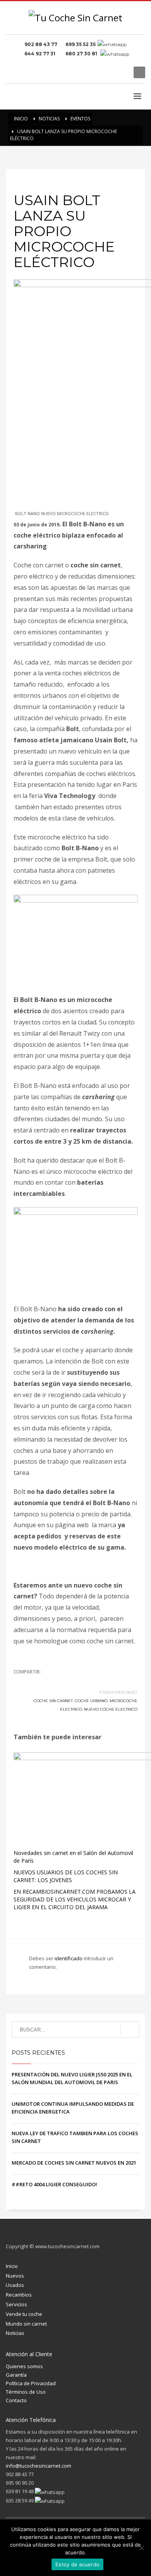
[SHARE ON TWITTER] (19, 1682)
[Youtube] (122, 72)
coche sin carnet (53, 1701)
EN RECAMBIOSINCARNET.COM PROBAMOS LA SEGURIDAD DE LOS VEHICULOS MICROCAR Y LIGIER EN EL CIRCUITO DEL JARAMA (75, 1899)
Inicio (12, 2266)
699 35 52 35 (81, 44)
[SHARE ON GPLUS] (46, 1682)
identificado (69, 1958)
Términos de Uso (26, 2392)
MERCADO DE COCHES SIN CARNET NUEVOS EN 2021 (74, 2163)
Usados (15, 2285)
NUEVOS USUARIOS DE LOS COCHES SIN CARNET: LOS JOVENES (66, 1876)
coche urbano (91, 1701)
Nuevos (15, 2276)
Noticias (15, 2333)
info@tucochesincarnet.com (39, 2466)
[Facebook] (99, 72)
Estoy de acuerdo (77, 2564)
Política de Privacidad (31, 2383)
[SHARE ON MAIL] (74, 1682)
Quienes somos (24, 2366)
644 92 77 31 (41, 54)
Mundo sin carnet (26, 2324)
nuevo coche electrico (111, 1709)
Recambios (19, 2295)
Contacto (16, 2400)
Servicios (16, 2304)
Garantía (16, 2375)
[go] (130, 2030)
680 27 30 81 (82, 54)
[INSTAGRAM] (110, 72)
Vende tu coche (24, 2314)
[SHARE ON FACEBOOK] (33, 1682)
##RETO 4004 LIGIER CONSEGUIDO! (54, 2184)
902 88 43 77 (42, 44)
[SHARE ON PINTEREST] (60, 1682)
